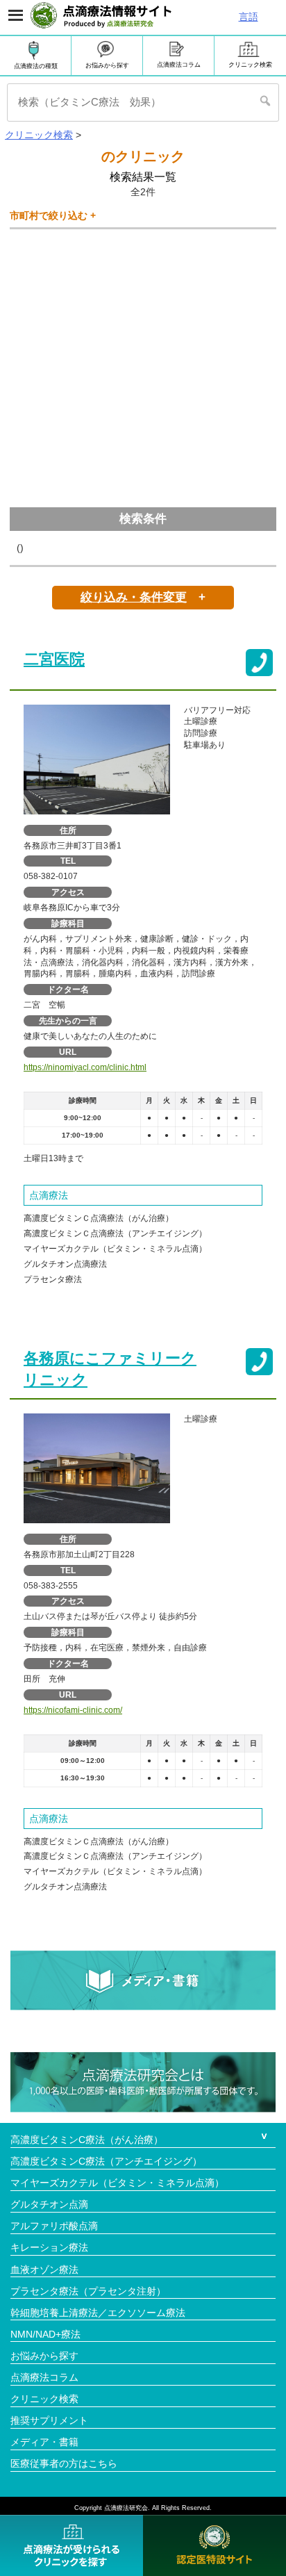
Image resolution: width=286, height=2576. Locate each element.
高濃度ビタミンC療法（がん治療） (87, 2140)
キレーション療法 (49, 2247)
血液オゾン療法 (44, 2270)
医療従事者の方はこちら (64, 2463)
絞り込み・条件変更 (134, 597)
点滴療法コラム (179, 65)
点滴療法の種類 (36, 66)
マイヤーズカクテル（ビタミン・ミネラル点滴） (117, 2183)
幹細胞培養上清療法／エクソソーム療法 (98, 2313)
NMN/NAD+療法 (45, 2334)
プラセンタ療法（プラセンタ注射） (88, 2291)
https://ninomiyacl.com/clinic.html (85, 1067)
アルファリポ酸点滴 (54, 2226)
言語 (249, 17)
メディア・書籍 (44, 2442)
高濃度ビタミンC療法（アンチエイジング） (106, 2161)
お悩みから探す (107, 65)
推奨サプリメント (49, 2420)
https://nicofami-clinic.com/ (73, 1710)
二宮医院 (54, 659)
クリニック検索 (250, 65)
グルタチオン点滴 (49, 2204)
